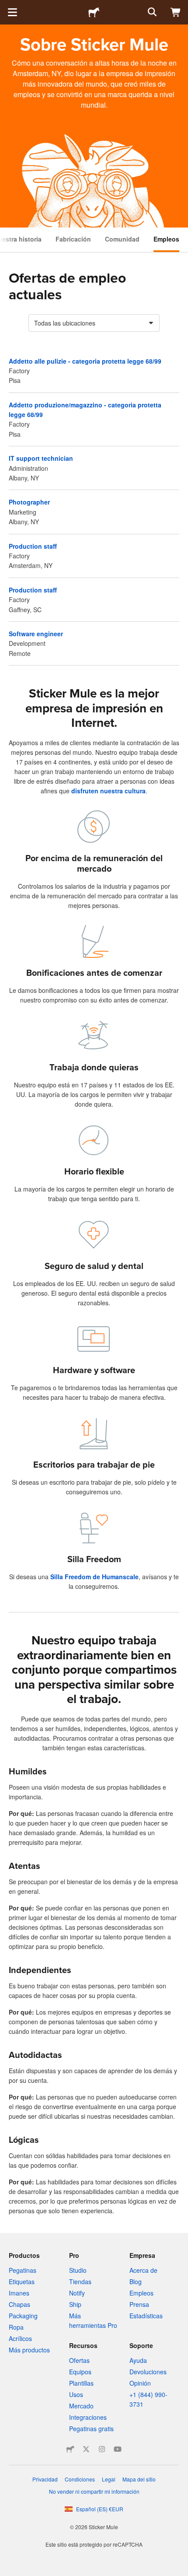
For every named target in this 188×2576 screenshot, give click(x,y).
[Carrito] (176, 12)
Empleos (166, 239)
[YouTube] (118, 2449)
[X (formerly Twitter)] (86, 2449)
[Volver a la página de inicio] (94, 12)
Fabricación (73, 239)
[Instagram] (102, 2449)
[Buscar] (151, 12)
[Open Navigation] (12, 12)
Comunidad (122, 239)
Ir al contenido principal (7, 7)
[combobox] (94, 323)
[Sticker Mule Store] (70, 2449)
